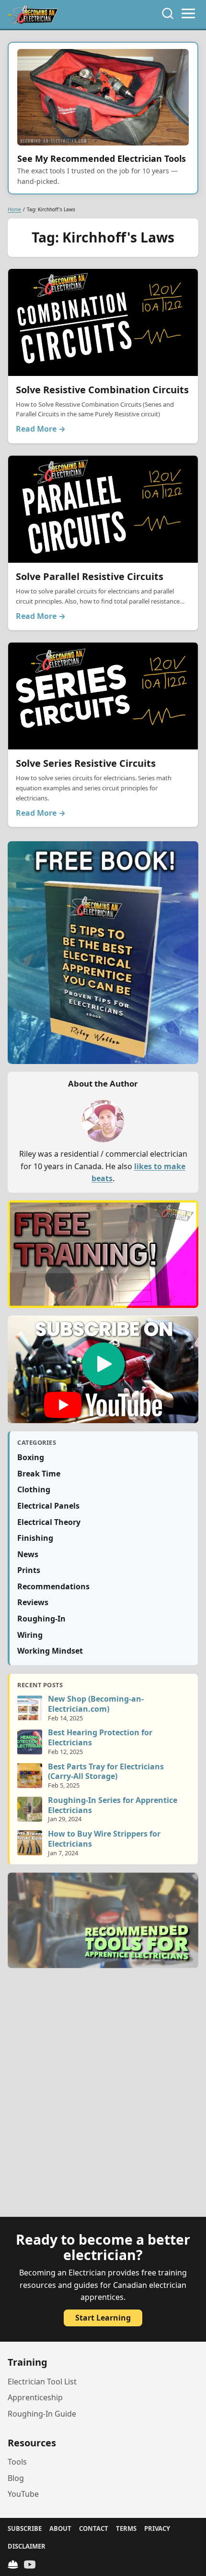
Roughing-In (41, 1619)
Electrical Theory (49, 1522)
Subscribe (25, 2528)
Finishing (35, 1538)
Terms (126, 2528)
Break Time (39, 1474)
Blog (16, 2478)
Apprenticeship (35, 2397)
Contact (94, 2528)
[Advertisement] (103, 2098)
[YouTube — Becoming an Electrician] (30, 2564)
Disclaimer (27, 2546)
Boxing (31, 1457)
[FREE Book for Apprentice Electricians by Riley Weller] (103, 953)
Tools (17, 2462)
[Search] (168, 13)
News (28, 1554)
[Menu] (188, 13)
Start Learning (103, 2318)
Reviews (33, 1602)
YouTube (23, 2494)
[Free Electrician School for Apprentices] (103, 1254)
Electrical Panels (48, 1506)
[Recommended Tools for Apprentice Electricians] (103, 1920)
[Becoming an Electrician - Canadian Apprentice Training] (33, 14)
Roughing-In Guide (42, 2414)
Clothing (34, 1489)
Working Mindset (50, 1651)
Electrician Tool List (42, 2382)
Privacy (157, 2528)
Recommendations (53, 1586)
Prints (29, 1570)
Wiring (30, 1635)
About (60, 2528)
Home (14, 209)
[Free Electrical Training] (13, 2564)
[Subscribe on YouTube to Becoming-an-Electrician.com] (103, 1369)
